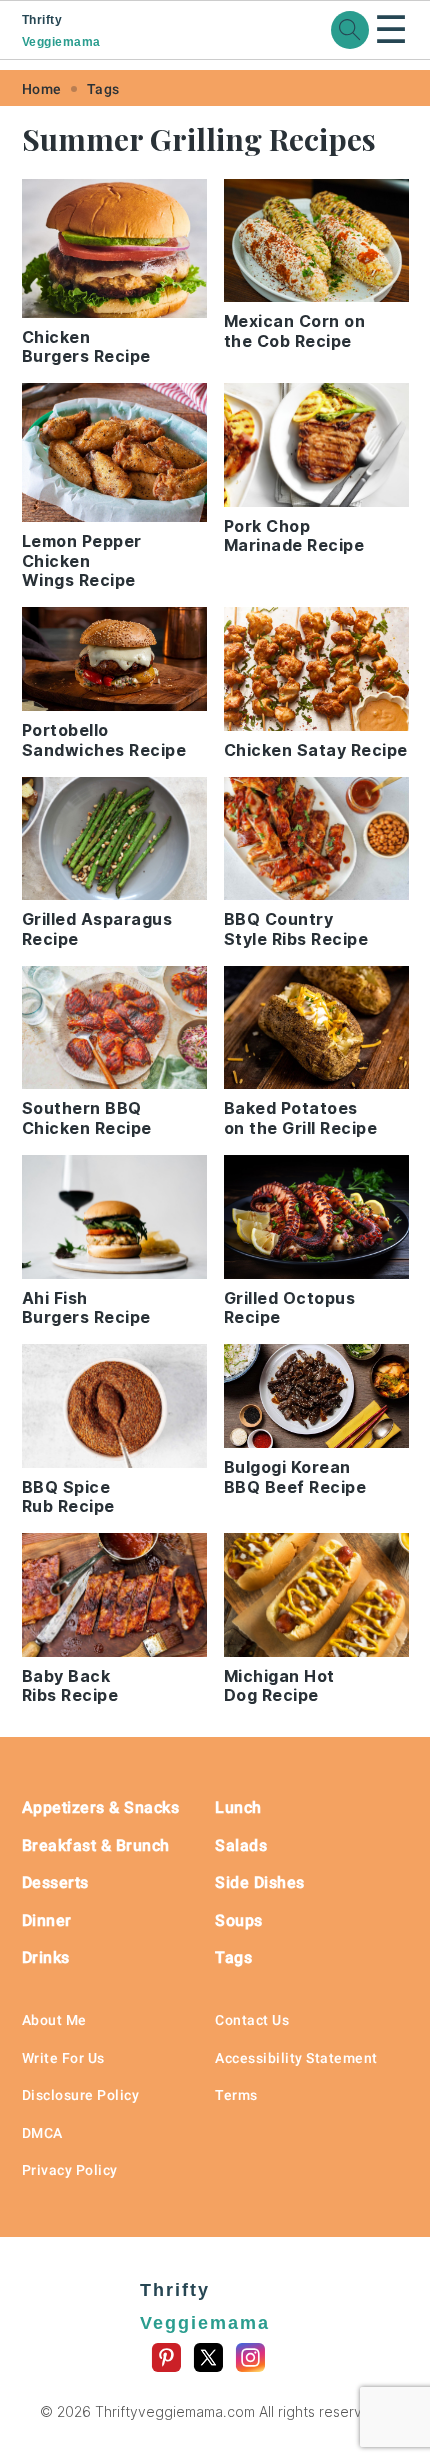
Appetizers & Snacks (101, 1807)
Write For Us (63, 2058)
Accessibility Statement (296, 2058)
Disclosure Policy (81, 2095)
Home (42, 89)
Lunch (238, 1807)
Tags (103, 89)
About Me (54, 2020)
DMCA (42, 2133)
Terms (236, 2095)
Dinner (47, 1920)
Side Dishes (260, 1882)
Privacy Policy (70, 2170)
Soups (239, 1920)
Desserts (55, 1882)
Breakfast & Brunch (96, 1845)
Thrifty (61, 31)
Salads (241, 1845)
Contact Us (252, 2020)
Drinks (46, 1957)
